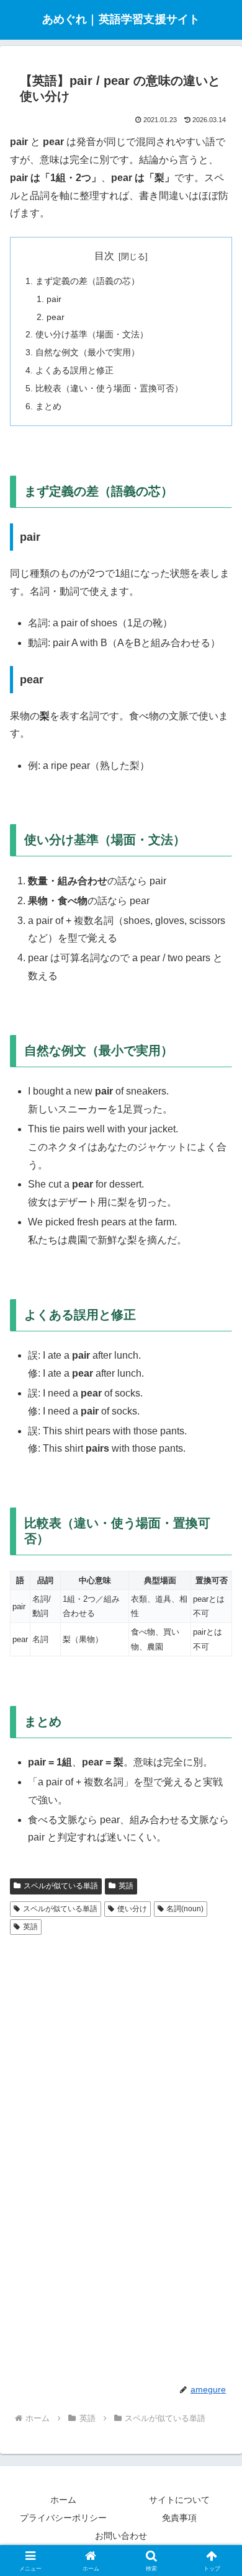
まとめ (48, 406)
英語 (30, 1927)
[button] (217, 1890)
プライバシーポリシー (63, 2518)
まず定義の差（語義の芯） (87, 281)
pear (56, 317)
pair (54, 299)
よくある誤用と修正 (74, 370)
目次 (104, 256)
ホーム (63, 2500)
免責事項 (179, 2518)
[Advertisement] (121, 2033)
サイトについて (179, 2500)
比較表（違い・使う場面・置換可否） (109, 388)
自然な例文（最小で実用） (87, 352)
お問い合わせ (121, 2536)
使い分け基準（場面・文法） (92, 334)
